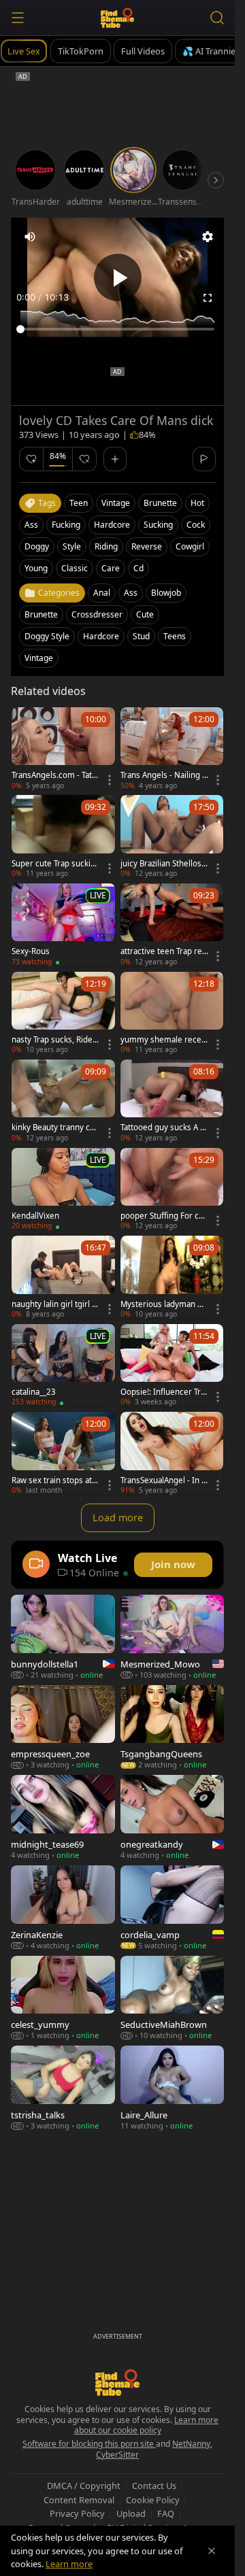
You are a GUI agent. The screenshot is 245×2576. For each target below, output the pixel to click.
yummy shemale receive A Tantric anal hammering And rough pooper (164, 1040)
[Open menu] (18, 18)
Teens (175, 636)
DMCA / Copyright (84, 2486)
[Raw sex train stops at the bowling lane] (63, 1453)
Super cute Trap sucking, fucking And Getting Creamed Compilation (53, 864)
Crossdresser (97, 614)
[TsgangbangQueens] (173, 1728)
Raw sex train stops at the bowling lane (54, 1480)
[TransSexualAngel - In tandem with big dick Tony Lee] (172, 1453)
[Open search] (217, 18)
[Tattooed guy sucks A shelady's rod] (172, 1101)
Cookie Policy (153, 2500)
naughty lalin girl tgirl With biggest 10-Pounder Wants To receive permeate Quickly (55, 1304)
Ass (131, 593)
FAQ (166, 2513)
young (36, 568)
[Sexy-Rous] (63, 925)
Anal (102, 593)
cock (196, 525)
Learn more (69, 2564)
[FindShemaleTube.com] (117, 18)
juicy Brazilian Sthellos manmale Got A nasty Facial (163, 864)
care (111, 568)
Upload (131, 2513)
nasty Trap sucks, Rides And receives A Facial (54, 1040)
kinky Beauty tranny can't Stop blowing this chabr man (54, 1128)
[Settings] (208, 237)
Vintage (39, 658)
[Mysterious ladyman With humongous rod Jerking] (172, 1277)
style (72, 546)
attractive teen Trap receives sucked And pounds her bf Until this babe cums (163, 951)
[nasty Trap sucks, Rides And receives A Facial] (63, 1013)
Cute (145, 614)
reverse (147, 546)
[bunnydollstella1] (63, 1637)
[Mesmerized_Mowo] (173, 1637)
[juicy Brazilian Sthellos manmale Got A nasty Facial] (172, 836)
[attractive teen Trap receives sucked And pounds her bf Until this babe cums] (172, 925)
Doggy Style (47, 636)
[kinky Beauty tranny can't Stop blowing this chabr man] (63, 1101)
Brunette (41, 614)
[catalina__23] (63, 1366)
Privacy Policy (77, 2513)
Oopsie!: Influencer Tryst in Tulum (163, 1392)
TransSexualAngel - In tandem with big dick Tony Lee (164, 1480)
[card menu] (110, 780)
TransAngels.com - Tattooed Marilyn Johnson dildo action (55, 775)
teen (79, 503)
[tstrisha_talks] (63, 2088)
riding (106, 546)
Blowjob (166, 593)
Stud (141, 636)
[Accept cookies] (212, 2551)
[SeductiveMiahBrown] (173, 1998)
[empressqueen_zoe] (63, 1728)
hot (197, 503)
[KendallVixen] (63, 1189)
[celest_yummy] (63, 1998)
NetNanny (191, 2444)
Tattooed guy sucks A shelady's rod (162, 1128)
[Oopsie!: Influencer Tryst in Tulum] (172, 1366)
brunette (160, 503)
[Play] (118, 277)
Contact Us (154, 2486)
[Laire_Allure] (173, 2088)
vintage (116, 503)
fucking (66, 525)
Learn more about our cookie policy (147, 2425)
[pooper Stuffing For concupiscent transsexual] (172, 1189)
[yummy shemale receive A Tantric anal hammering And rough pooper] (172, 1013)
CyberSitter (117, 2455)
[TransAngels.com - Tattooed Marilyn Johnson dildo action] (63, 749)
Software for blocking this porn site (89, 2444)
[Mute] (30, 237)
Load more (118, 1518)
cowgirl (190, 546)
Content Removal (79, 2500)
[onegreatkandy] (173, 1817)
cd (138, 568)
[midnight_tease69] (63, 1817)
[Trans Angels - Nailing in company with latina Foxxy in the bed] (172, 749)
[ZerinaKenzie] (63, 1908)
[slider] (117, 329)
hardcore (112, 525)
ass (31, 525)
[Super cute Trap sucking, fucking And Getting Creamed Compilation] (63, 836)
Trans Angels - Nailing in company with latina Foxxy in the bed (164, 775)
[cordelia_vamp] (173, 1908)
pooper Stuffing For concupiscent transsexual (164, 1216)
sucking (158, 525)
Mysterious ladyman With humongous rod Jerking (164, 1304)
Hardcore (101, 636)
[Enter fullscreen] (208, 298)
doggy (37, 546)
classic (75, 568)
